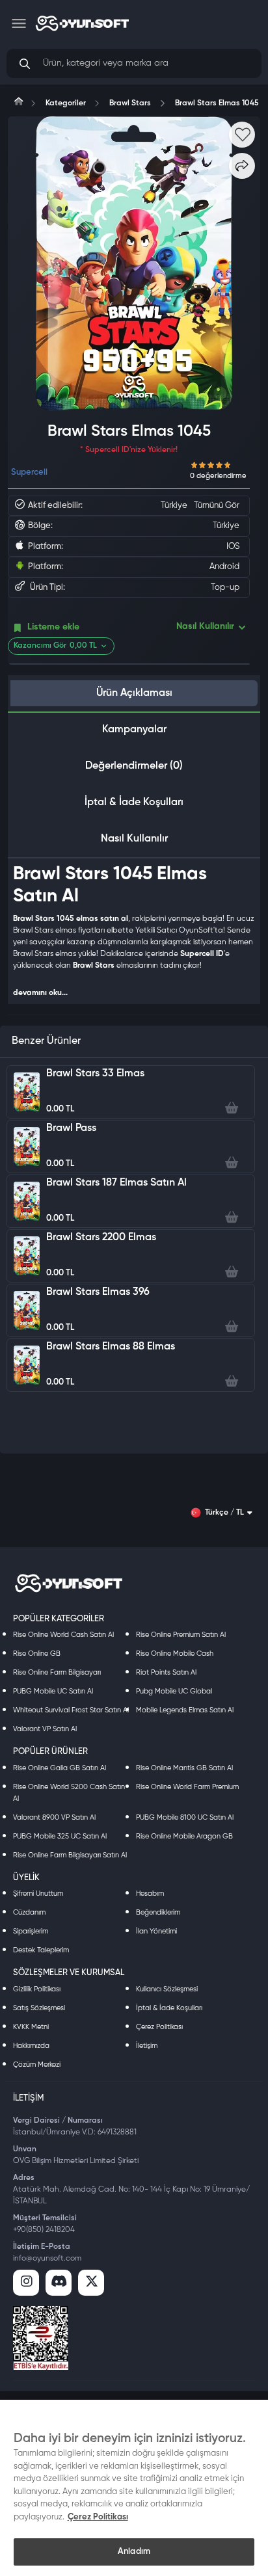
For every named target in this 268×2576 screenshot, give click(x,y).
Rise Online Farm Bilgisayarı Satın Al (70, 1855)
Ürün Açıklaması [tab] (134, 693)
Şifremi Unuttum (38, 1893)
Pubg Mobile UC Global (174, 1691)
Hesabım (150, 1893)
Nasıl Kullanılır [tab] (134, 839)
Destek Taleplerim (41, 1950)
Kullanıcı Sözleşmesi (167, 1989)
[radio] (194, 464)
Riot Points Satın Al (166, 1672)
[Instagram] (26, 2283)
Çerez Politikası (159, 2027)
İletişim (147, 2046)
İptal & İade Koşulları (169, 2008)
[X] (91, 2283)
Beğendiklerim (158, 1912)
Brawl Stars (130, 103)
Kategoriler (66, 103)
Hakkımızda (31, 2046)
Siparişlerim (31, 1931)
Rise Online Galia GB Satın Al (60, 1768)
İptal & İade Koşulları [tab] (134, 803)
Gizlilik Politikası (37, 1989)
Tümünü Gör (217, 506)
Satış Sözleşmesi (39, 2008)
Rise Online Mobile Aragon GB (184, 1836)
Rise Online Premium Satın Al (181, 1635)
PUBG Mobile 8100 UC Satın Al (185, 1817)
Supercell (29, 472)
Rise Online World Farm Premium (187, 1787)
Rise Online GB (37, 1653)
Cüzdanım (29, 1912)
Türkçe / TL (224, 1513)
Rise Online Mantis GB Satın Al (184, 1768)
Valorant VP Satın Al (45, 1729)
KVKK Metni (31, 2027)
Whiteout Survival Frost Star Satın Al (71, 1710)
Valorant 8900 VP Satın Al (54, 1817)
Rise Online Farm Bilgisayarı (57, 1672)
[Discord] (59, 2283)
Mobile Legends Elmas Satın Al (185, 1710)
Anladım (134, 2552)
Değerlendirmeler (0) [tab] (134, 766)
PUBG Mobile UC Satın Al (53, 1691)
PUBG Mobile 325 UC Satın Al (60, 1836)
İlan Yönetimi (156, 1931)
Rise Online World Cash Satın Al (63, 1635)
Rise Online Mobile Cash (175, 1653)
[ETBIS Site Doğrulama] (41, 2338)
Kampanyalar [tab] (134, 730)
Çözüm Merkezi (37, 2065)
